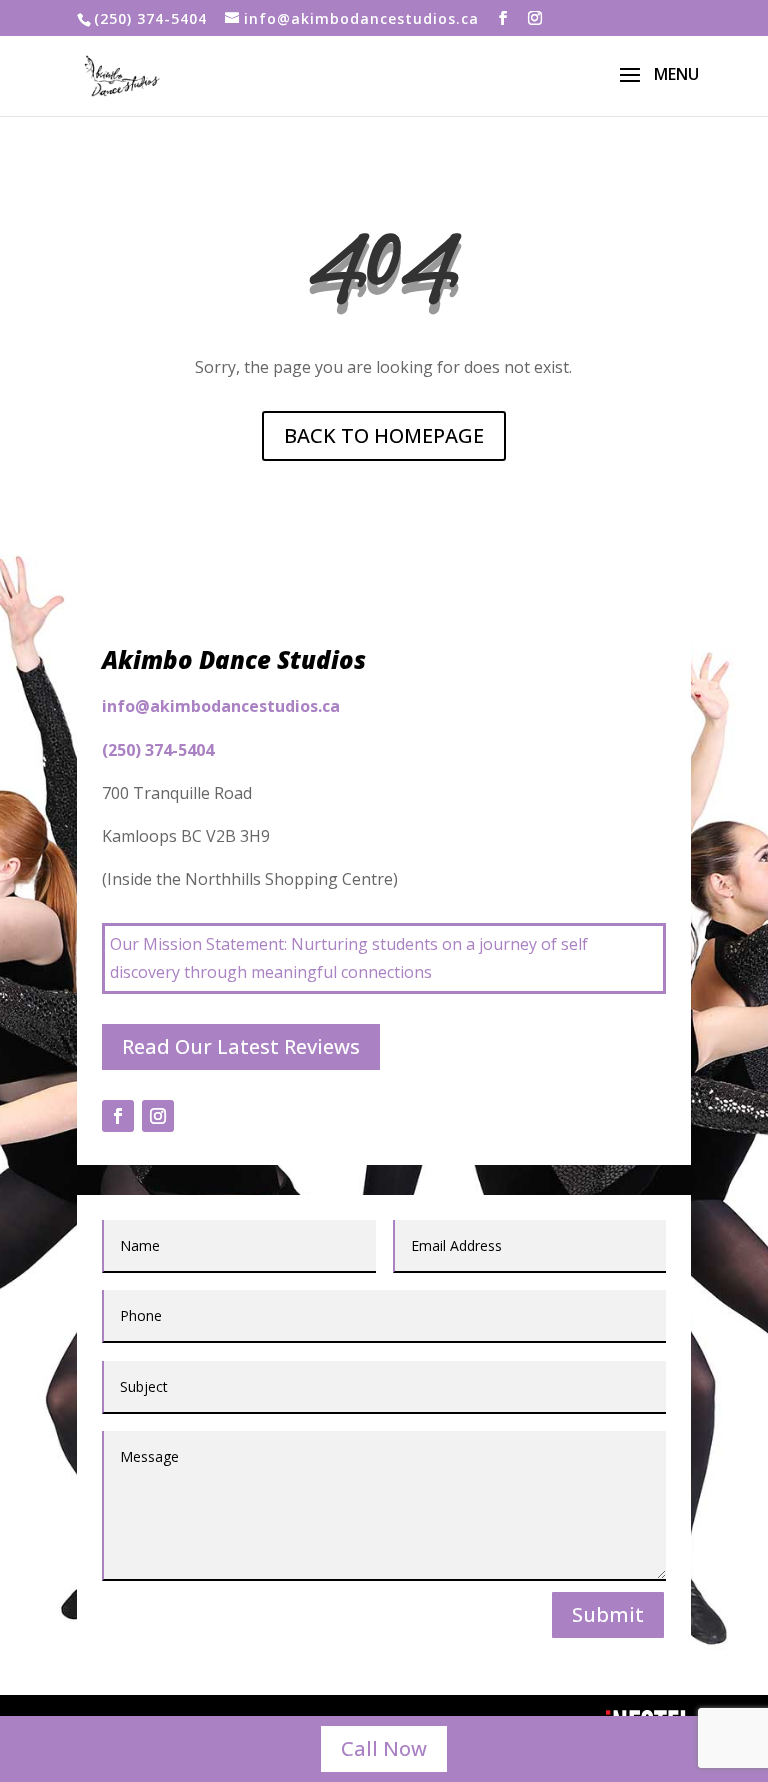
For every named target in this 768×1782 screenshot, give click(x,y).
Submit (608, 1614)
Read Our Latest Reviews (241, 1046)
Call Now (384, 1748)
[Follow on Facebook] (118, 1116)
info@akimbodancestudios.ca (221, 706)
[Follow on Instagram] (158, 1116)
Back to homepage (384, 435)
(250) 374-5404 (150, 18)
